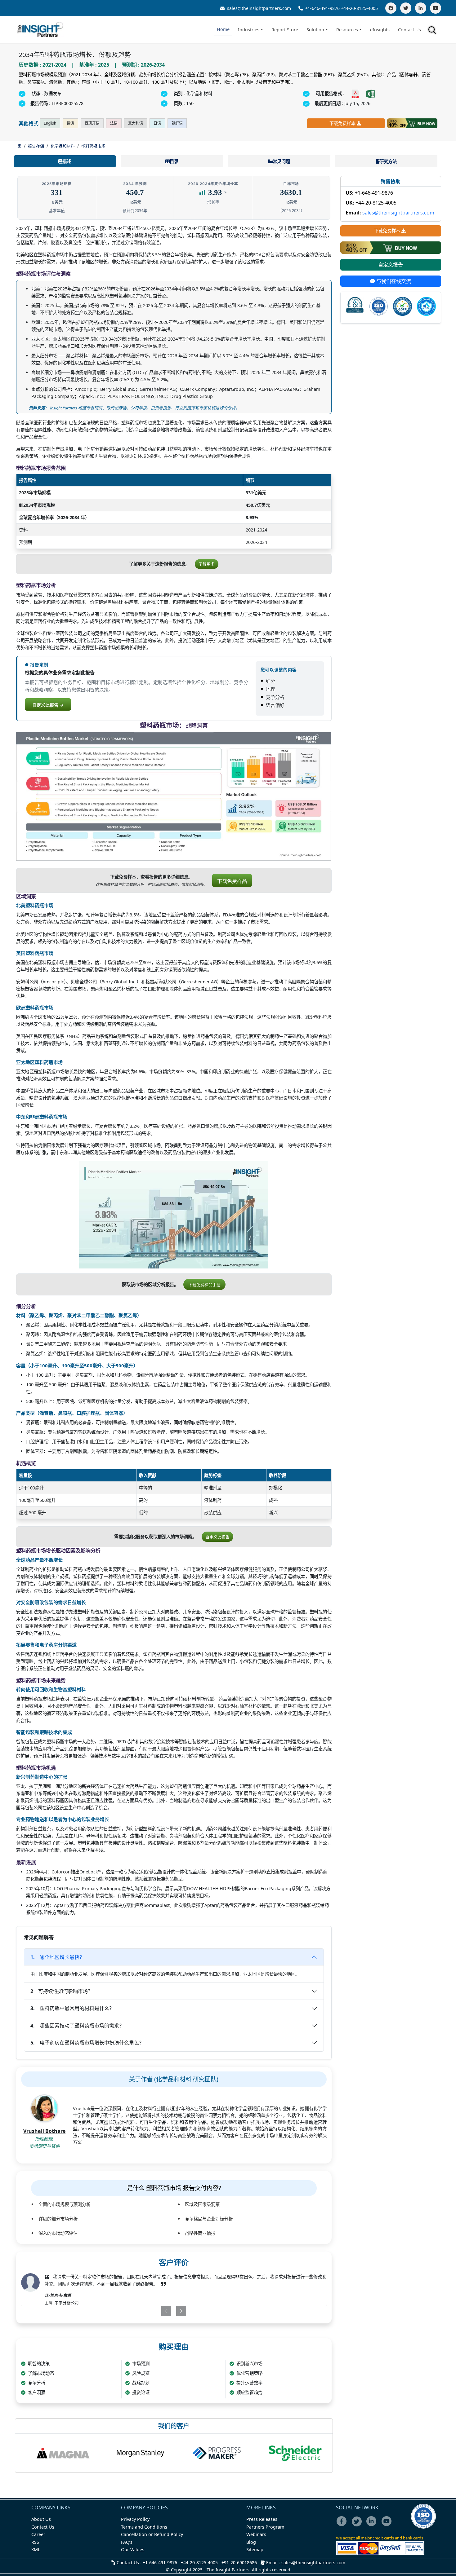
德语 (70, 123)
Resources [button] (347, 30)
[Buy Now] (412, 123)
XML (36, 2550)
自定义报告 (391, 265)
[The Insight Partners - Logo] (40, 30)
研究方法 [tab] (388, 161)
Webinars (256, 2534)
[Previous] (149, 2311)
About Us (41, 2519)
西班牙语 (92, 123)
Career (38, 2534)
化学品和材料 (63, 146)
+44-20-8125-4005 (359, 8)
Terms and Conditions (144, 2527)
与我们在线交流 (393, 281)
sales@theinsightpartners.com (258, 8)
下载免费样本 (342, 123)
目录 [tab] (174, 161)
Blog (251, 2542)
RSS (35, 2542)
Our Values (133, 2550)
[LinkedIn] (421, 8)
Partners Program (265, 2527)
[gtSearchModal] (433, 31)
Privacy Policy (135, 2519)
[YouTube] (436, 8)
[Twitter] (406, 8)
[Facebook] (391, 8)
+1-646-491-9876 (322, 8)
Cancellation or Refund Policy (152, 2534)
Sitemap (255, 2550)
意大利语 (136, 123)
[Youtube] (388, 2525)
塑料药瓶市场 (93, 146)
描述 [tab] (67, 161)
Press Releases (262, 2519)
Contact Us (409, 30)
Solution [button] (315, 30)
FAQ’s (127, 2542)
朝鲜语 (177, 123)
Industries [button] (249, 30)
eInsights (380, 30)
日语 (157, 123)
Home (223, 29)
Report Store (285, 30)
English (50, 123)
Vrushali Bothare (44, 2131)
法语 (114, 123)
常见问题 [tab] (281, 161)
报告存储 (36, 146)
